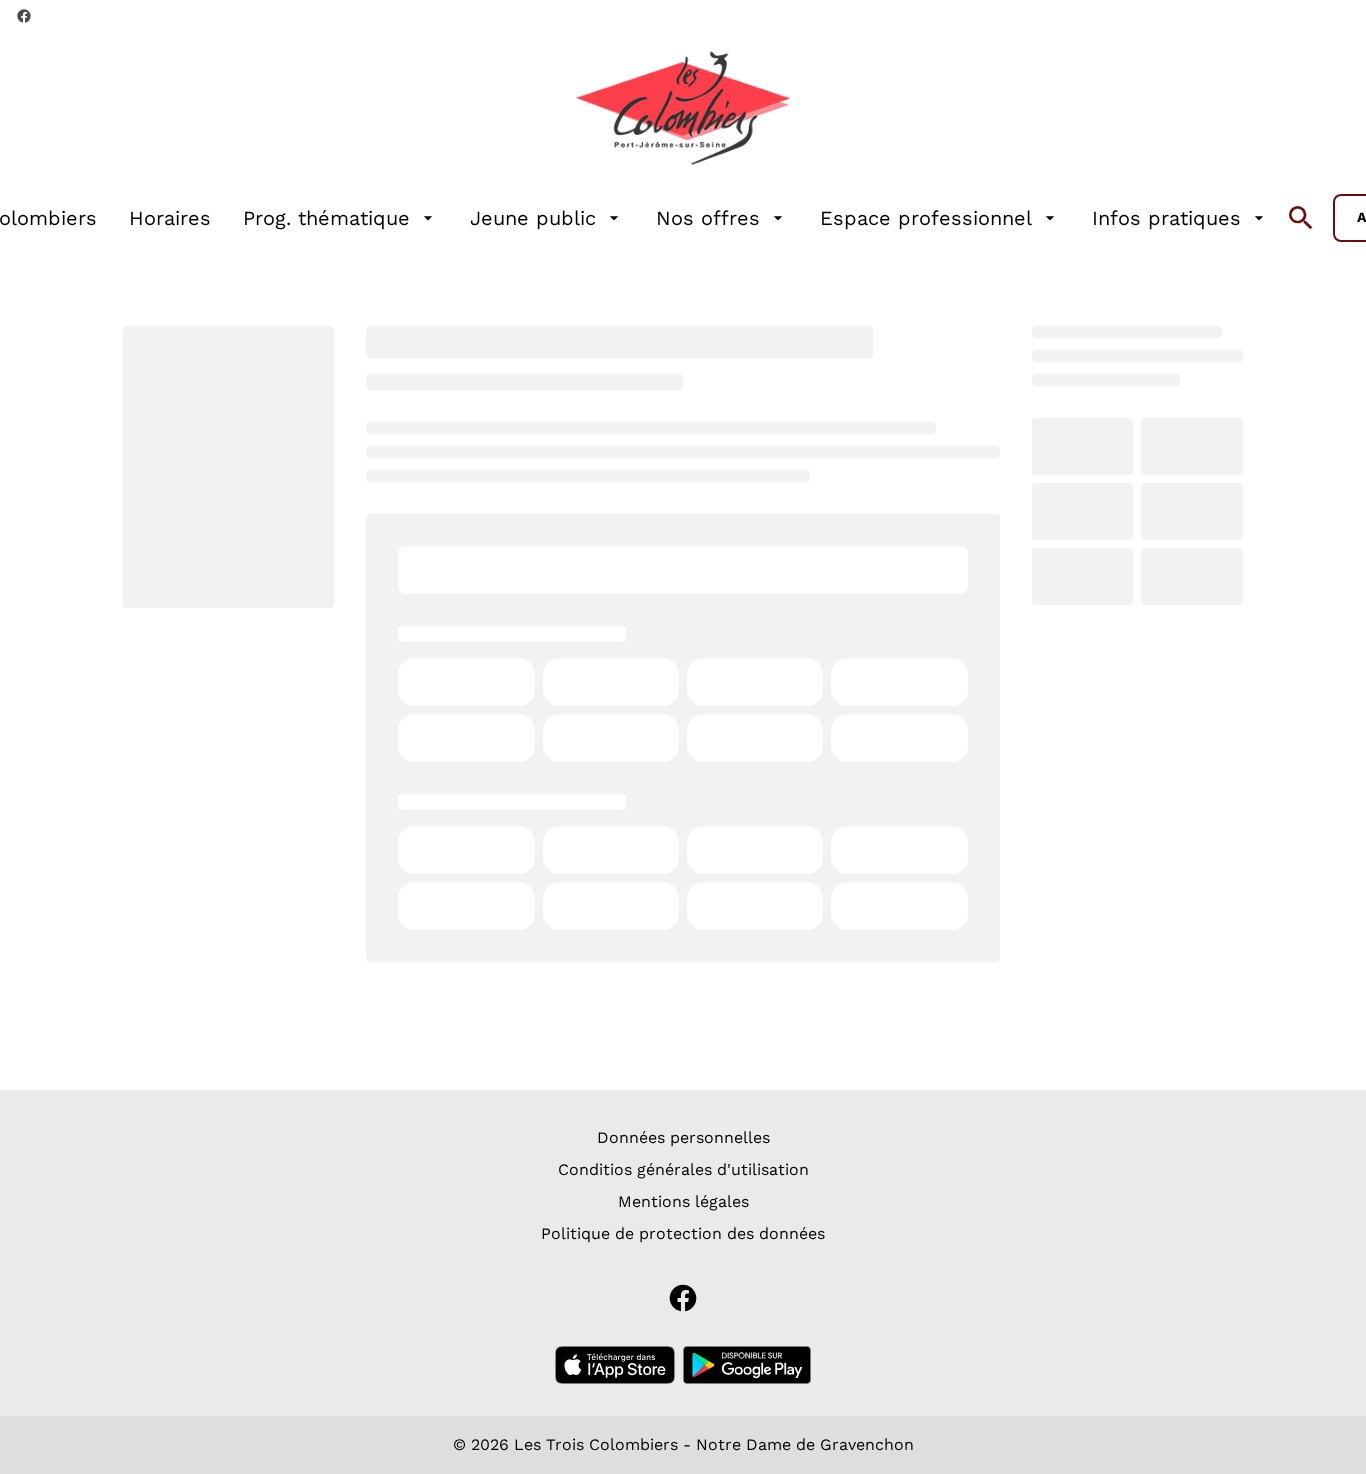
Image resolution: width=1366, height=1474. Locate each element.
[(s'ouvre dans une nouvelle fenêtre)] (615, 1365)
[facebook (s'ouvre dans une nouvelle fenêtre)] (24, 16)
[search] (1301, 218)
